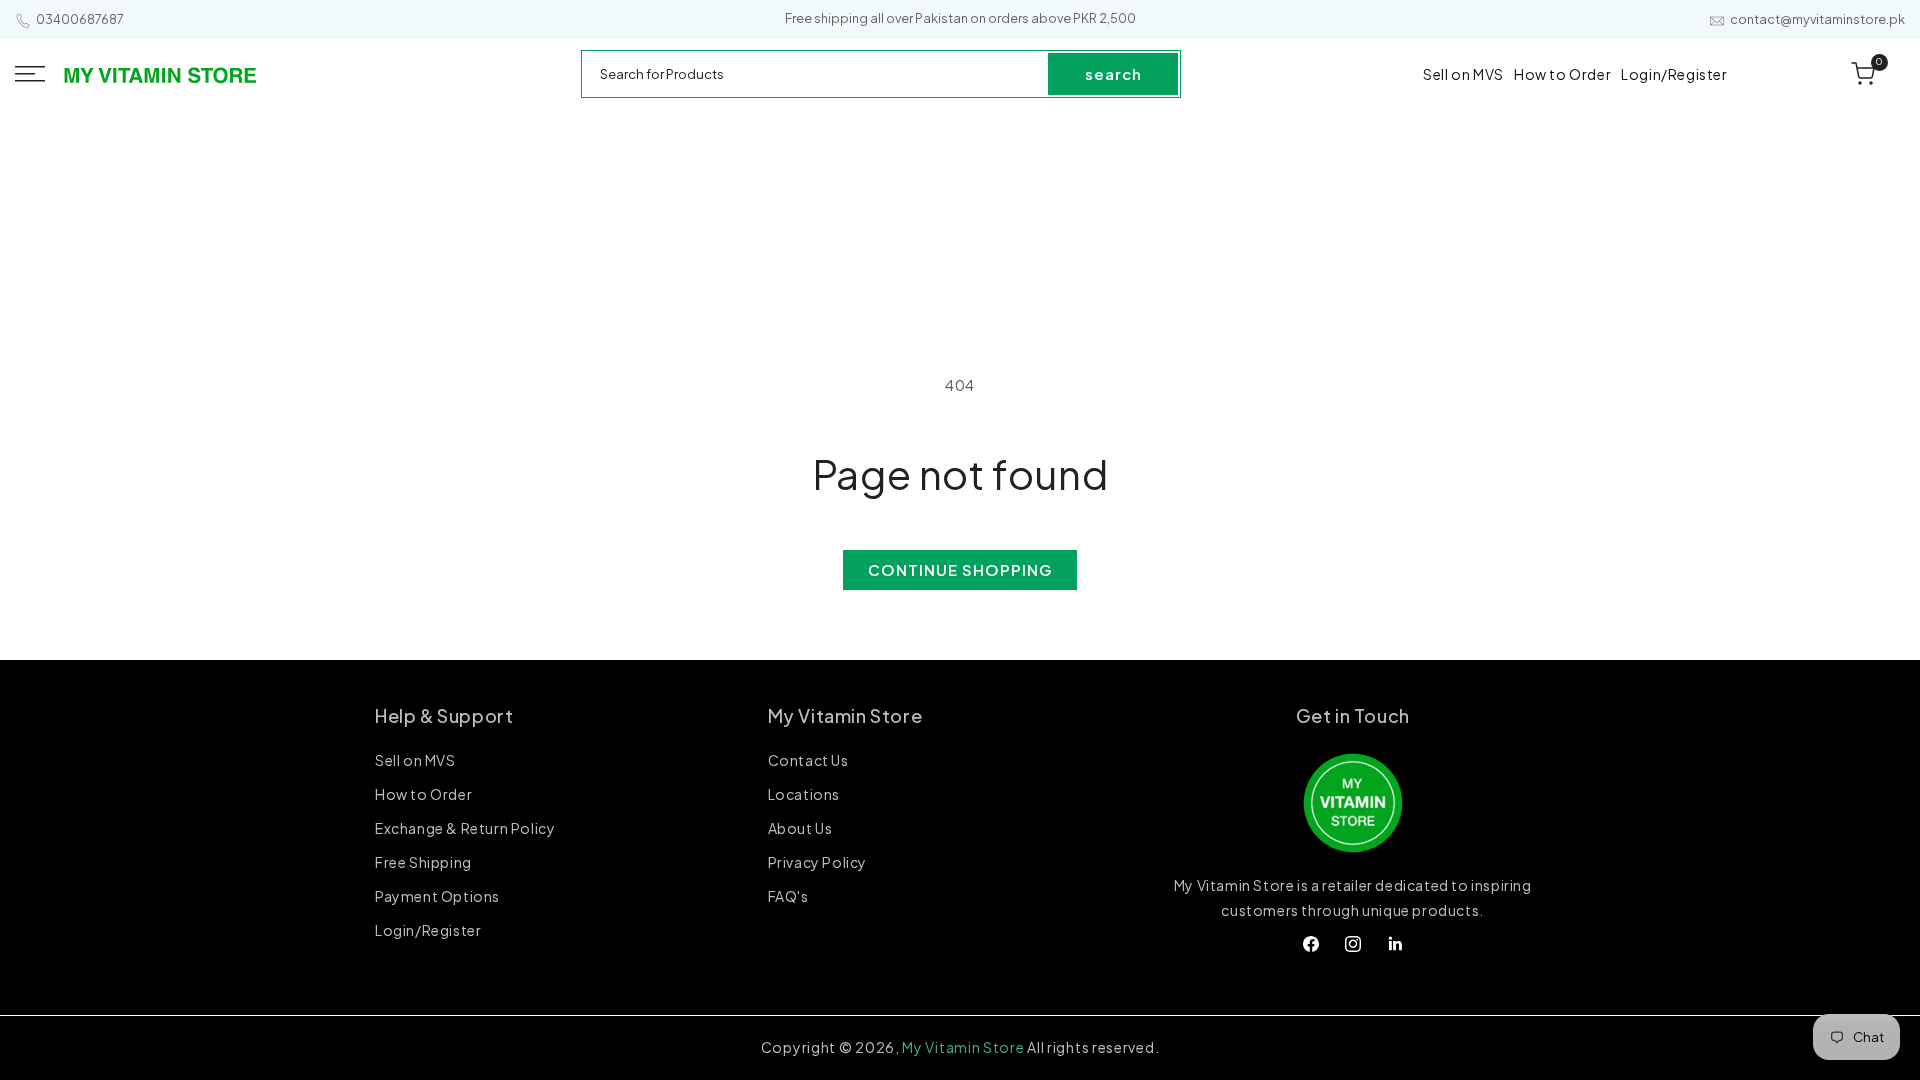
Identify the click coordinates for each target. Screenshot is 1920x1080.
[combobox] (816, 74)
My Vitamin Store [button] (845, 715)
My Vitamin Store (963, 1047)
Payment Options (437, 896)
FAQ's (788, 896)
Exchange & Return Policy (465, 828)
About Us (800, 828)
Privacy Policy (817, 862)
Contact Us (808, 761)
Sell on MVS (415, 761)
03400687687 (80, 19)
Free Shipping (423, 862)
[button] (30, 74)
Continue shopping (960, 569)
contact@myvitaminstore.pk (1817, 19)
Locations (804, 794)
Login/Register (428, 930)
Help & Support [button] (444, 715)
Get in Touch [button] (1353, 715)
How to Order (423, 794)
